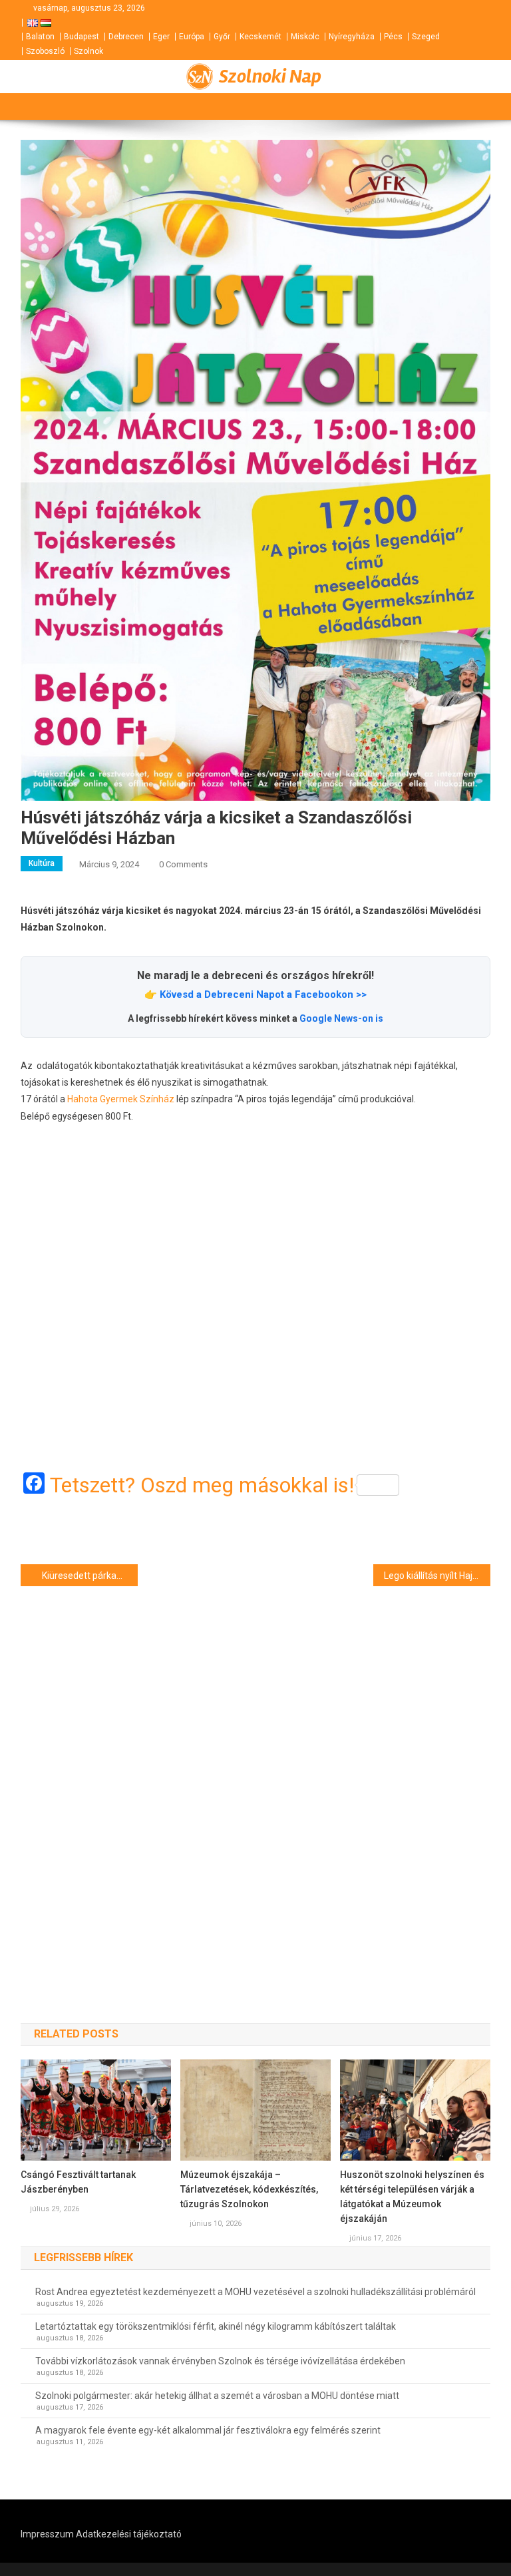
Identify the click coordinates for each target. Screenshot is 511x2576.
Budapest (82, 37)
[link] (121, 1099)
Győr (222, 37)
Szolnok (88, 51)
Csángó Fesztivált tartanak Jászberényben (78, 2182)
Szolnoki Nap (270, 77)
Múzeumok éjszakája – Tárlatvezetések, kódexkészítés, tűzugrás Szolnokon (249, 2189)
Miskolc (305, 37)
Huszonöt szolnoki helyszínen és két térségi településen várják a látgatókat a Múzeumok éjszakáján (412, 2197)
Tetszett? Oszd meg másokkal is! (202, 1485)
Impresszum (47, 2534)
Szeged (426, 37)
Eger (161, 37)
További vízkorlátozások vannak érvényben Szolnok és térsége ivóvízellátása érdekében (220, 2361)
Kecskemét (260, 37)
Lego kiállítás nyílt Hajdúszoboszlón (437, 1576)
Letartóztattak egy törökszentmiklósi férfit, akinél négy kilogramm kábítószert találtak (216, 2326)
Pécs (393, 37)
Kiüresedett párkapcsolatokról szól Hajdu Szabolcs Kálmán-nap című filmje (90, 1576)
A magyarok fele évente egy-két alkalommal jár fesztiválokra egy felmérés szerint (208, 2430)
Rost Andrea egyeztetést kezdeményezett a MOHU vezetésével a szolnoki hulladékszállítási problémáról (255, 2292)
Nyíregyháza (352, 37)
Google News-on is (341, 1018)
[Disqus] (256, 1781)
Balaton (40, 37)
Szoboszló (45, 51)
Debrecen (126, 37)
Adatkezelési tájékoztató (129, 2534)
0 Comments (183, 864)
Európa (192, 37)
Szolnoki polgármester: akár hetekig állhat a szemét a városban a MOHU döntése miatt (217, 2396)
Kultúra (42, 863)
